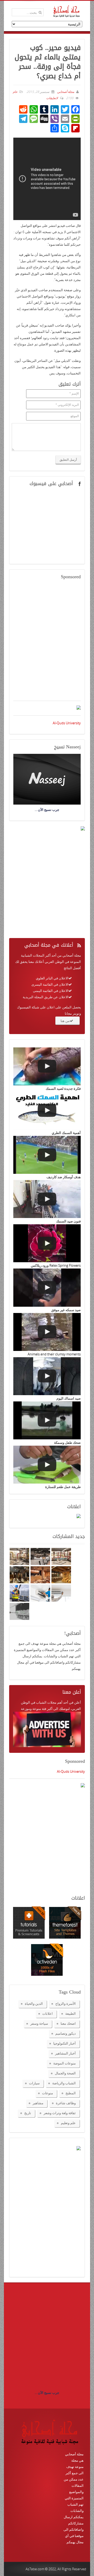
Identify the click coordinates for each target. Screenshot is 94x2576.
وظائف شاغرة (66, 2103)
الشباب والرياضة (64, 2083)
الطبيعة (70, 2013)
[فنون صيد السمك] (47, 1199)
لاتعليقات (52, 98)
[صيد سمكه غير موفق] (47, 1287)
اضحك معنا (68, 2023)
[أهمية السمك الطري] (47, 1111)
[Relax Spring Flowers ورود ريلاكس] (47, 1243)
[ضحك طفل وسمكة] (47, 1420)
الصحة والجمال (65, 2073)
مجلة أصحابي (65, 92)
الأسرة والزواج (66, 2003)
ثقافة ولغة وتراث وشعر (60, 2113)
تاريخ (28, 2113)
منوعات (48, 2093)
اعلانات (48, 2013)
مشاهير (38, 2103)
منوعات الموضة (64, 2063)
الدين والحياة (34, 2003)
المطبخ (71, 2093)
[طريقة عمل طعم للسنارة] (47, 1465)
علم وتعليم (68, 2123)
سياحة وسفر (39, 2023)
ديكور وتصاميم (66, 2033)
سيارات (34, 2083)
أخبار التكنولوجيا (64, 2043)
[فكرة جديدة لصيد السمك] (47, 1066)
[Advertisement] (47, 643)
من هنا (65, 1021)
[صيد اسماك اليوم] (47, 1376)
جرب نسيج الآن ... (47, 2393)
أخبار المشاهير (65, 2053)
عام (15, 92)
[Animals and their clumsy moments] (47, 1332)
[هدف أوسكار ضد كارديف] (47, 1155)
